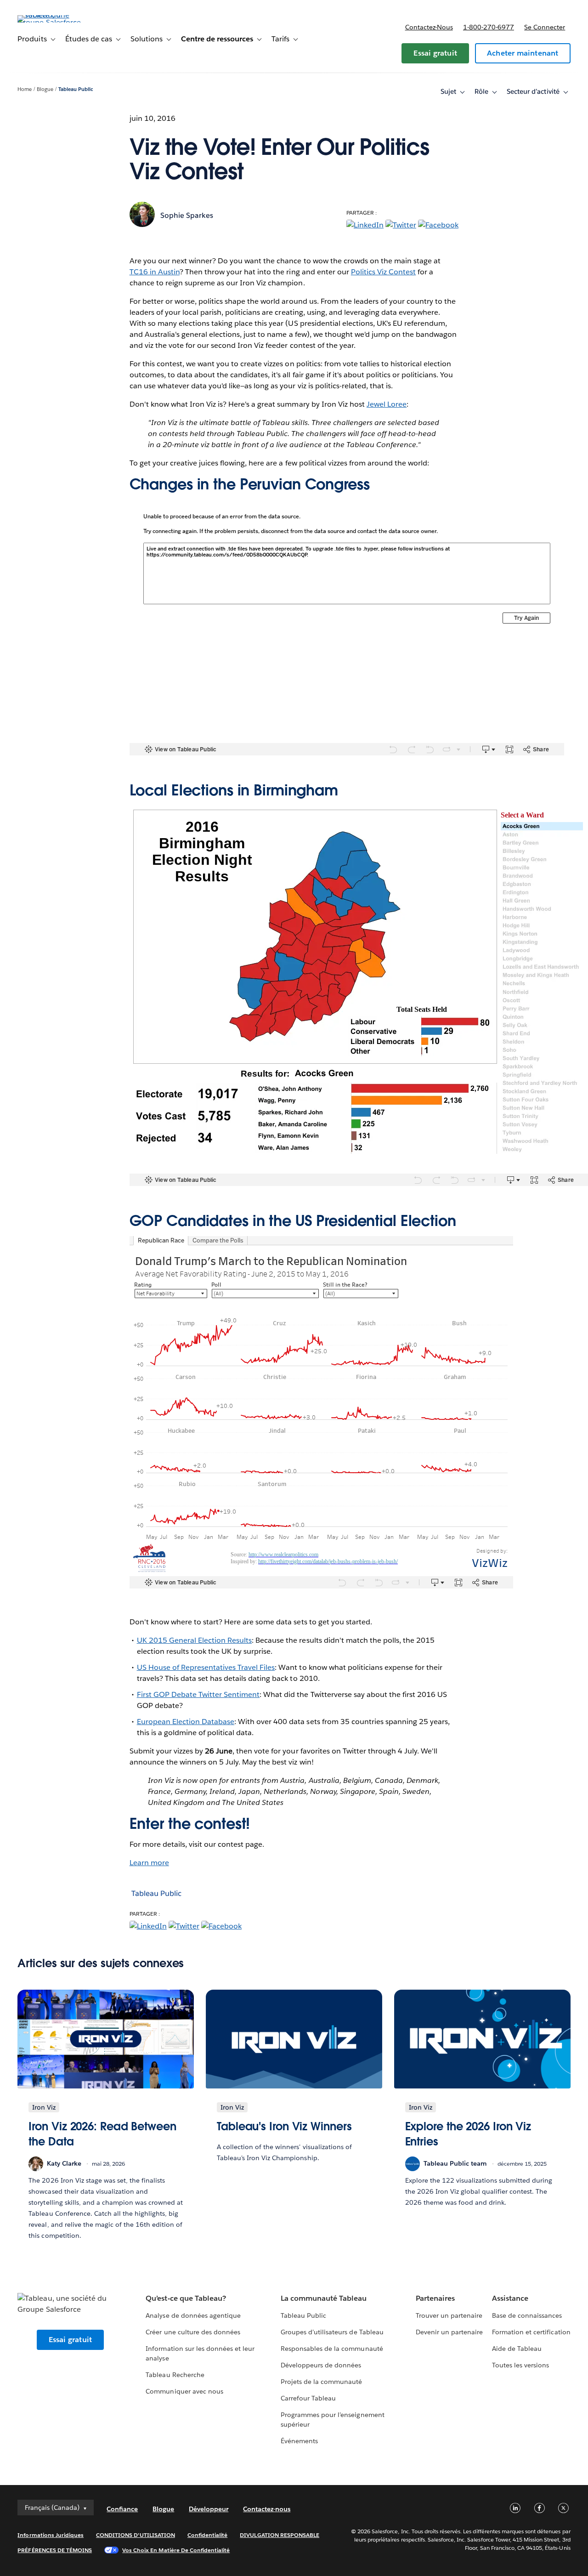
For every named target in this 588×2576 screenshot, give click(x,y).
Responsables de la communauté (332, 2349)
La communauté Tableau (324, 2298)
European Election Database (186, 1722)
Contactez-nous (429, 27)
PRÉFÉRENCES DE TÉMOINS (55, 2550)
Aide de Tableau (517, 2349)
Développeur (209, 2509)
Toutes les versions (520, 2365)
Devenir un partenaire (449, 2332)
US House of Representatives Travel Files (206, 1667)
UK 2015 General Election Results (195, 1640)
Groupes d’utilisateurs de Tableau (332, 2332)
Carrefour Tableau (308, 2398)
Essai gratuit (435, 53)
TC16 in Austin (155, 272)
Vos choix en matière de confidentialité (176, 2550)
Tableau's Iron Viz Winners (284, 2126)
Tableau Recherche (175, 2375)
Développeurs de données (321, 2365)
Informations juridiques (51, 2535)
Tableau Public (76, 89)
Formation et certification (531, 2332)
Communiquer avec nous (184, 2391)
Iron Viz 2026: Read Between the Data (102, 2134)
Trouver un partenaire (449, 2315)
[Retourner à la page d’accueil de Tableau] (52, 22)
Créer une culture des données (193, 2332)
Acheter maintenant (523, 53)
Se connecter (545, 27)
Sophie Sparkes (187, 215)
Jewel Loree (387, 404)
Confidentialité (207, 2535)
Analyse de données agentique (193, 2315)
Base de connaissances (527, 2315)
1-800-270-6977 (489, 27)
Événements (299, 2441)
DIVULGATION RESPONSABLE (280, 2535)
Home (25, 89)
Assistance (510, 2298)
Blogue (45, 89)
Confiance (122, 2509)
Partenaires (435, 2298)
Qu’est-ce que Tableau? (186, 2298)
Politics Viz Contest (383, 272)
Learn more (149, 1863)
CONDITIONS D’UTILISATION (136, 2535)
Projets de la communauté (321, 2382)
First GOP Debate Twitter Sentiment (198, 1694)
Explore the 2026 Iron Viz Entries (468, 2134)
